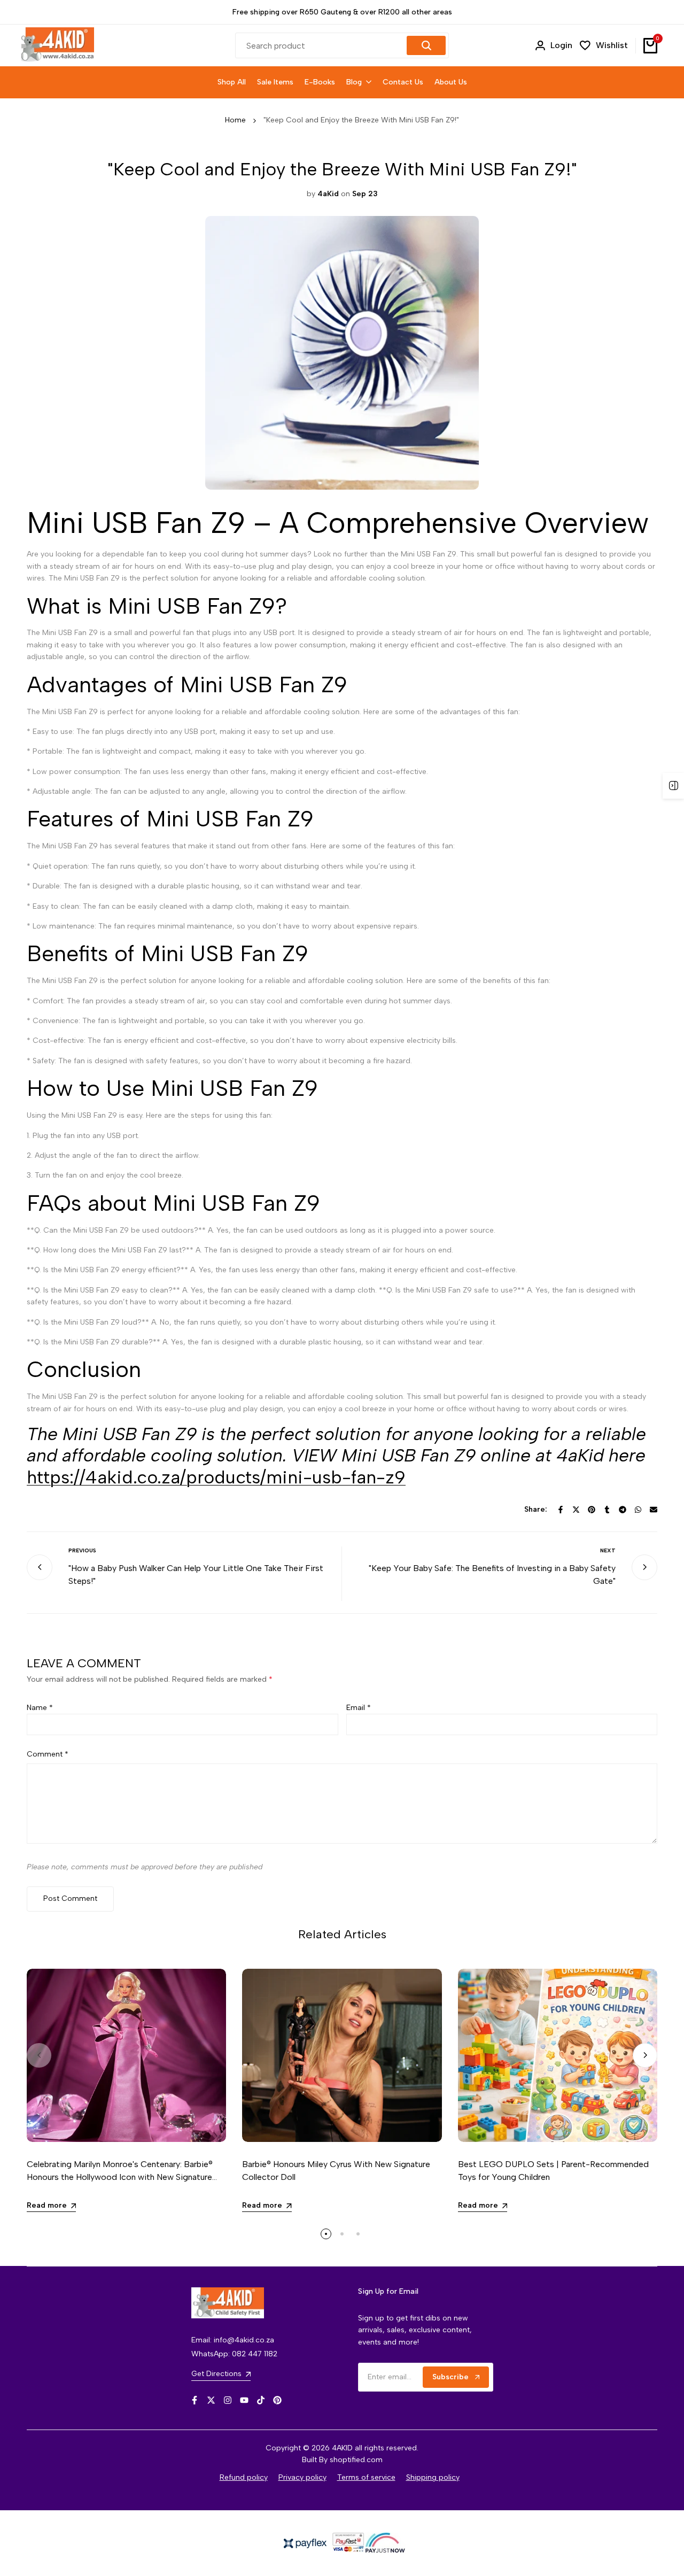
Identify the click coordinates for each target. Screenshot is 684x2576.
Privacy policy (302, 2477)
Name (40, 1708)
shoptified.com (356, 2460)
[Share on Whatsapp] (638, 1510)
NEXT (608, 1550)
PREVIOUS (82, 1550)
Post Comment (70, 1898)
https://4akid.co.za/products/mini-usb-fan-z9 (216, 1477)
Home (235, 120)
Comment (48, 1754)
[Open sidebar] (673, 786)
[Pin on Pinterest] (592, 1510)
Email (359, 1708)
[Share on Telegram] (623, 1510)
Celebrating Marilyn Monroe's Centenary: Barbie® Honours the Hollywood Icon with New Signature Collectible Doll (120, 2177)
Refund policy (244, 2477)
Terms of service (366, 2477)
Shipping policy (433, 2477)
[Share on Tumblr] (607, 1510)
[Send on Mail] (654, 1510)
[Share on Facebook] (561, 1510)
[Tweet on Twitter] (576, 1510)
